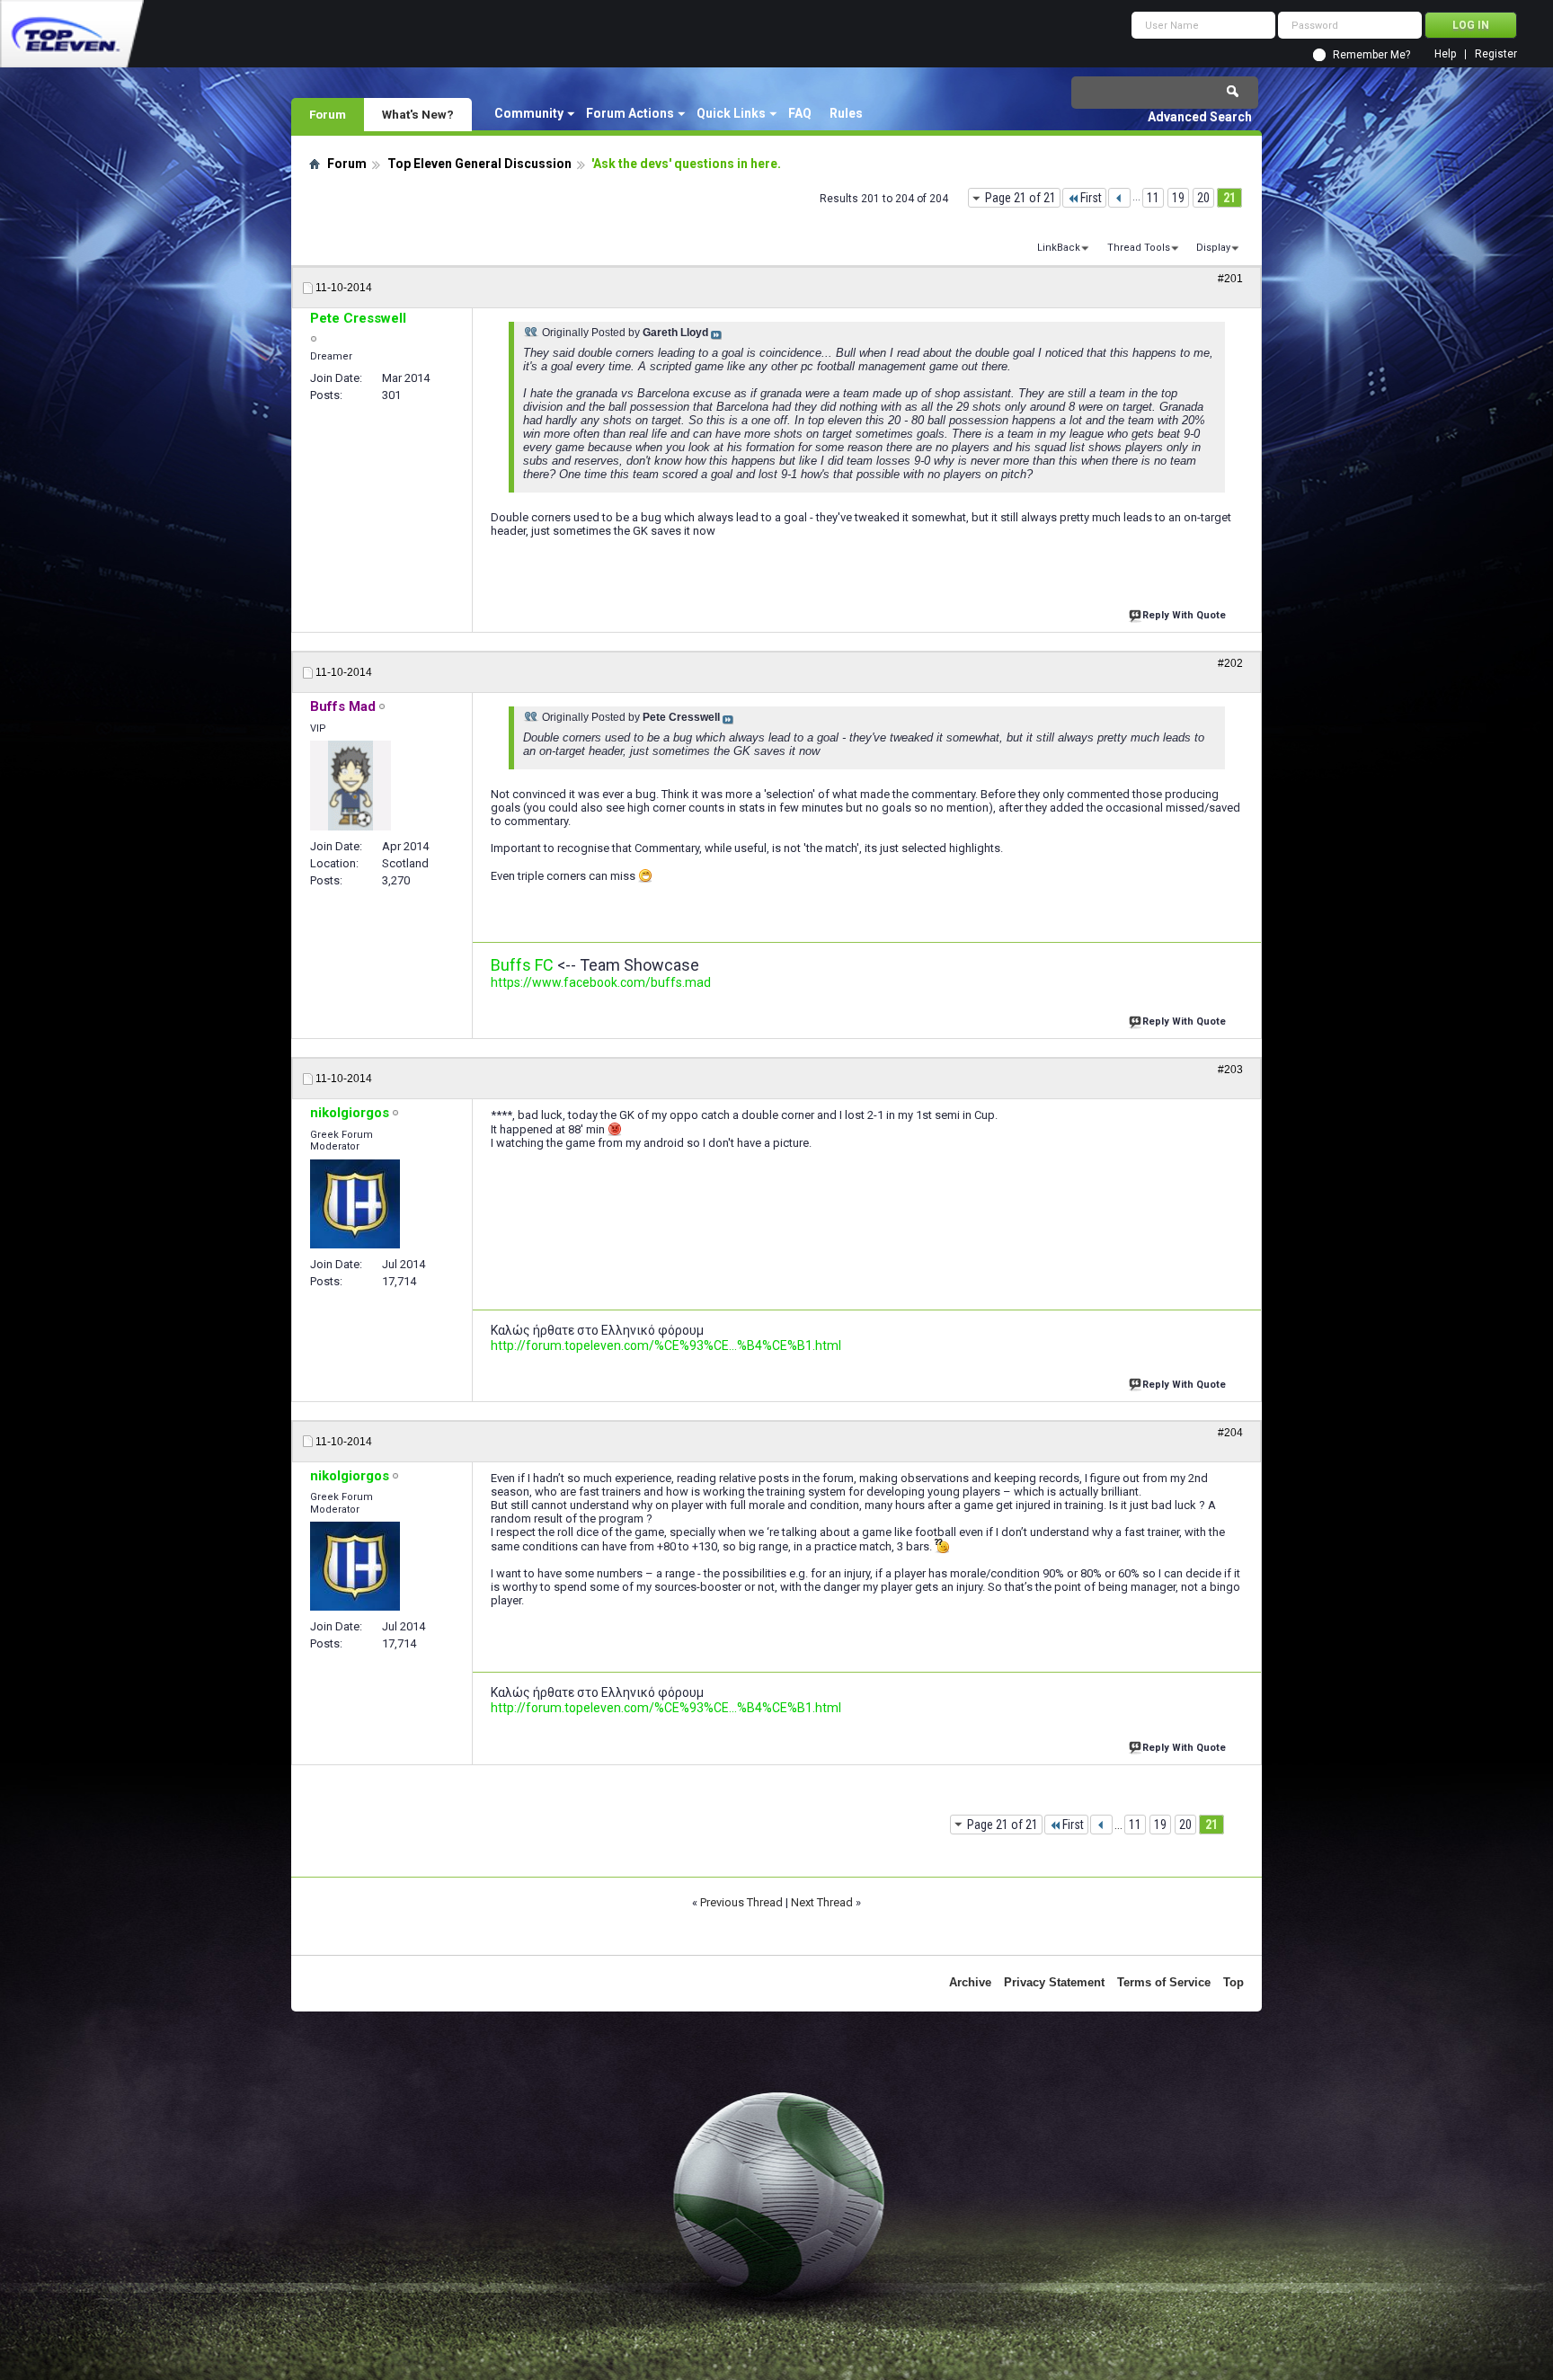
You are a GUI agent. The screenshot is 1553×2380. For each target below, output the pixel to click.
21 (1229, 198)
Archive (970, 1982)
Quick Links (731, 113)
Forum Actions (630, 113)
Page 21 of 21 (1021, 198)
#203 (1230, 1070)
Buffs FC (522, 965)
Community (529, 113)
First (1091, 198)
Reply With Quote (1184, 615)
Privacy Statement (1054, 1982)
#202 (1230, 663)
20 (1203, 198)
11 (1153, 198)
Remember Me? (1371, 55)
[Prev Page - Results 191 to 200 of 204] (1119, 198)
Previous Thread (741, 1902)
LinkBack (1059, 248)
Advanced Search (1200, 117)
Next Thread (822, 1902)
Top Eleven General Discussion (479, 164)
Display (1213, 248)
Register (1496, 54)
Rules (846, 113)
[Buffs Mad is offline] (351, 786)
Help (1445, 54)
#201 (1230, 279)
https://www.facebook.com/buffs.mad (601, 982)
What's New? (418, 114)
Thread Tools (1139, 248)
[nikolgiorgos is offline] (355, 1204)
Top (1234, 1982)
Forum (328, 114)
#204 (1230, 1433)
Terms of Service (1164, 1982)
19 (1178, 198)
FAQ (800, 113)
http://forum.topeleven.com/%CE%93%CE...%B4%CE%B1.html (666, 1345)
